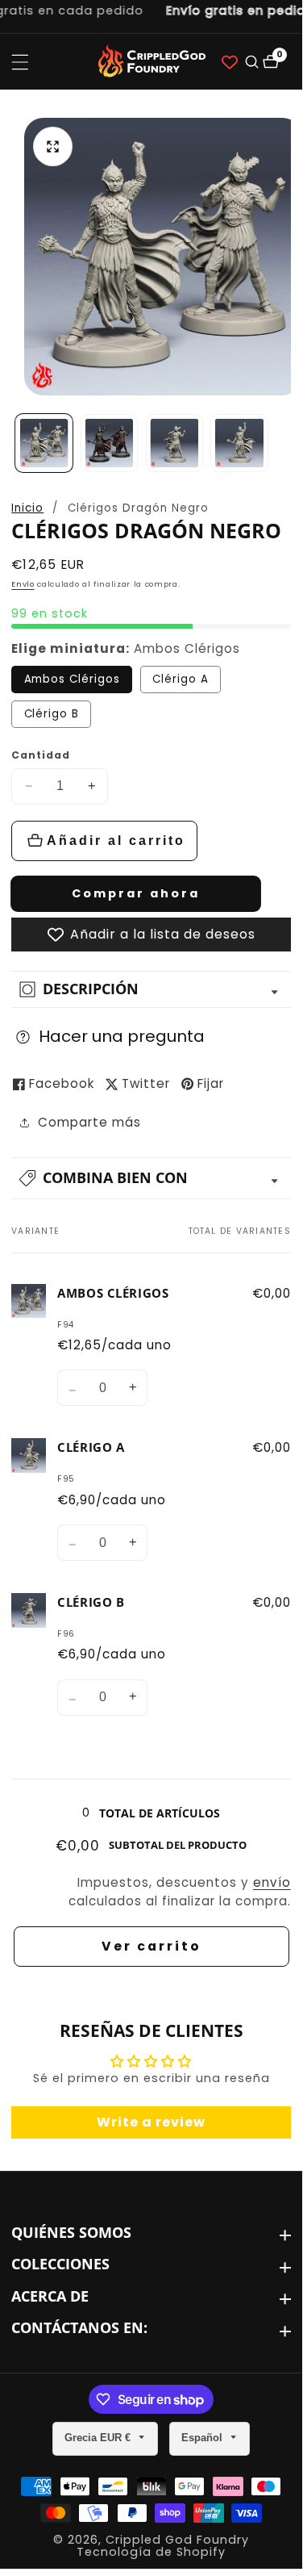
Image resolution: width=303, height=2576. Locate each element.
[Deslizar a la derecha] (286, 443)
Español (203, 2438)
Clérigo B (52, 714)
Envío (23, 584)
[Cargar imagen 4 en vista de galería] (239, 443)
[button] (151, 1178)
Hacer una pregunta (122, 1036)
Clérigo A (181, 679)
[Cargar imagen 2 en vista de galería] (109, 443)
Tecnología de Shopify (151, 2552)
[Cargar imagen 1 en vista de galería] (44, 443)
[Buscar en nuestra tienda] (251, 62)
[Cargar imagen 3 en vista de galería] (174, 443)
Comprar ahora (136, 893)
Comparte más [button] (89, 1122)
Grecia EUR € (99, 2438)
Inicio (27, 508)
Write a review (151, 2122)
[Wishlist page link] (230, 62)
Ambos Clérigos (72, 679)
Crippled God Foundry (177, 2540)
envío (272, 1882)
